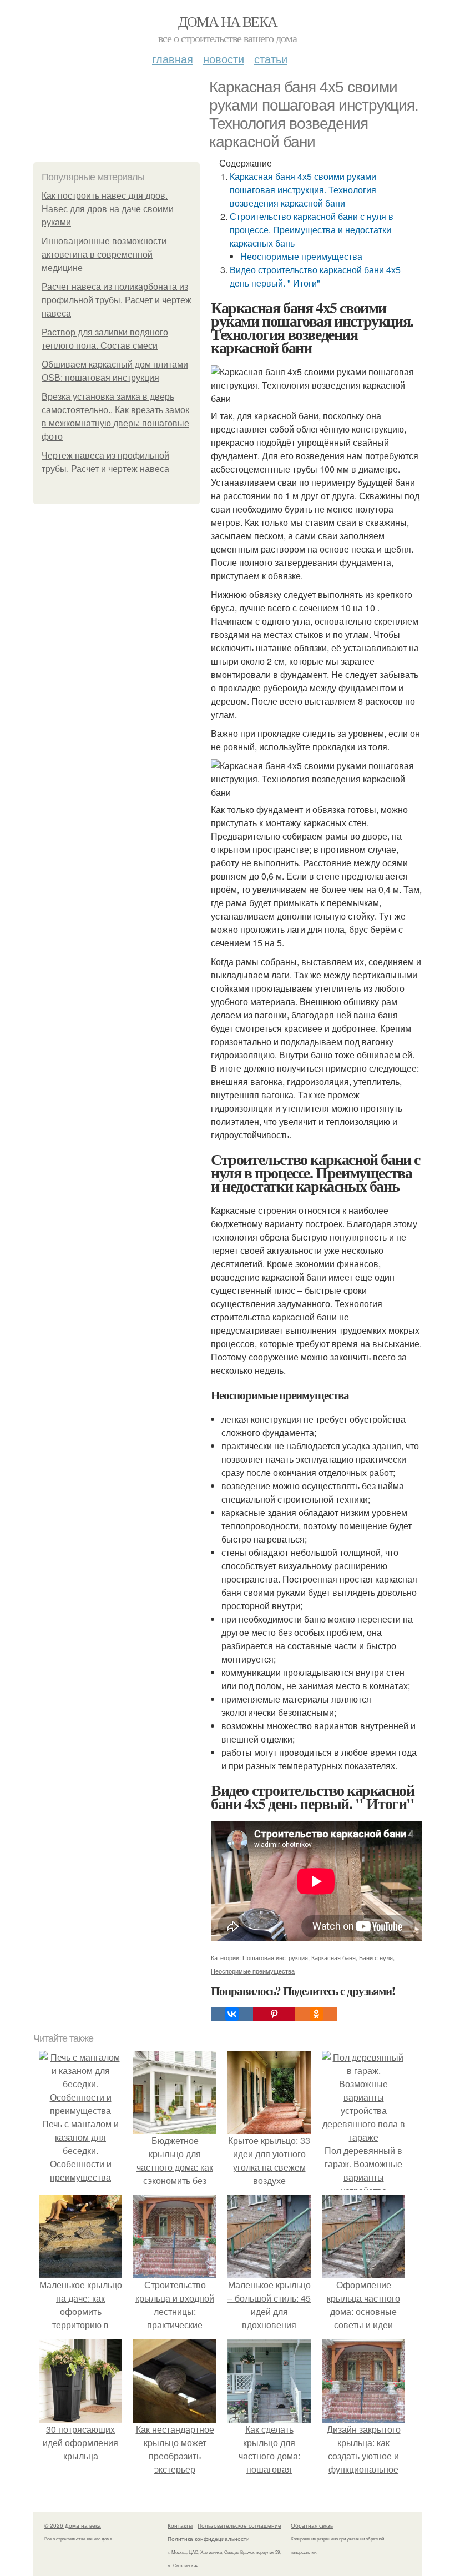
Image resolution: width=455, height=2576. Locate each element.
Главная (173, 59)
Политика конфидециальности (209, 2539)
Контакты (180, 2525)
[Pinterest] (274, 2014)
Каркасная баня (333, 1957)
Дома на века (228, 21)
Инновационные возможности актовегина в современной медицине (104, 255)
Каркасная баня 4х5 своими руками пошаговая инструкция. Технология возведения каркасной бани (303, 190)
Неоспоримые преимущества (301, 256)
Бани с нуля (376, 1957)
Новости (224, 59)
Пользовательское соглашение (239, 2525)
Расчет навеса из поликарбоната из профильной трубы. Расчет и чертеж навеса (117, 300)
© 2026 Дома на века (73, 2525)
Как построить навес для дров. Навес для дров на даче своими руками (108, 209)
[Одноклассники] (316, 2014)
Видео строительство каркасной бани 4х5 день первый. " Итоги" (315, 276)
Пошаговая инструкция (275, 1957)
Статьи (271, 59)
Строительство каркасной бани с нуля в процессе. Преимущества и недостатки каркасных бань (312, 230)
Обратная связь (312, 2525)
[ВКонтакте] (232, 2014)
